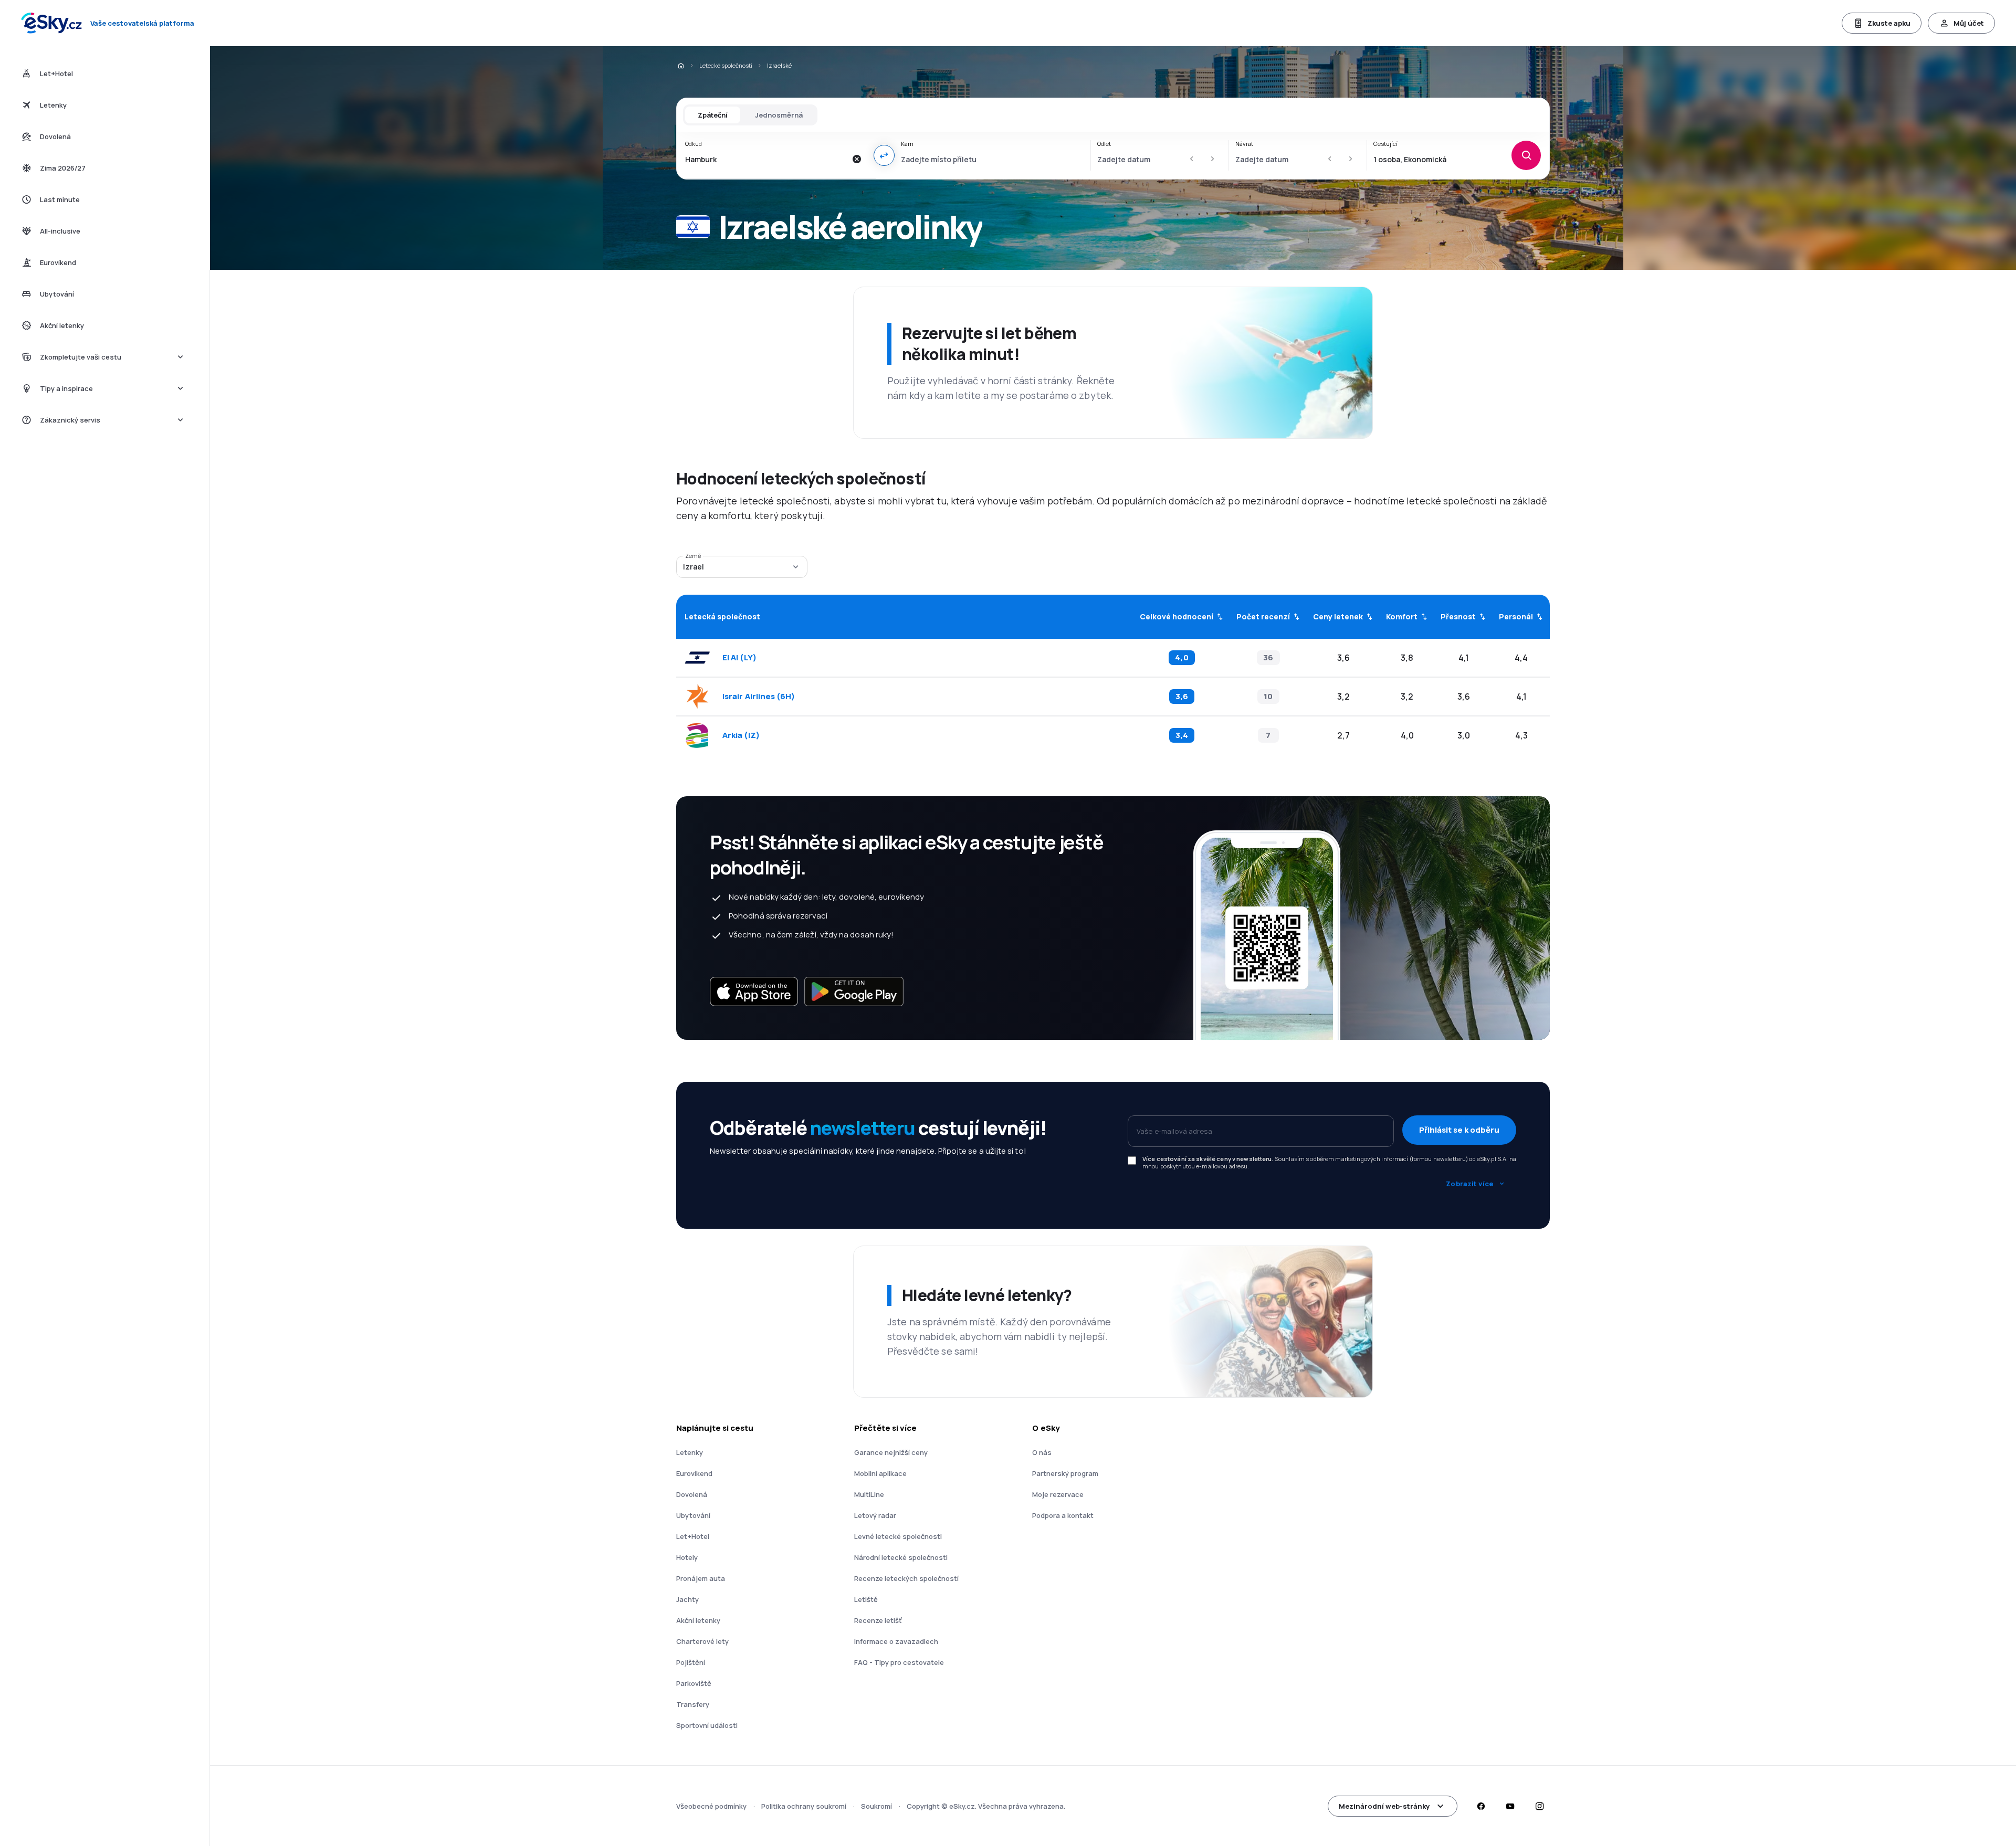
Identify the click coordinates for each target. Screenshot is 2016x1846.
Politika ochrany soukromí (804, 1806)
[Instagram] (1539, 1806)
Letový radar (875, 1515)
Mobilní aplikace (880, 1473)
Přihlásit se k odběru (1459, 1130)
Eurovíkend (694, 1473)
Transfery (693, 1704)
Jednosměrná (779, 115)
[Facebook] (1480, 1806)
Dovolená (692, 1494)
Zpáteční (713, 115)
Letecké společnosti (726, 65)
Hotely (687, 1557)
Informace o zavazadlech (896, 1641)
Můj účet (1969, 23)
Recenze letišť (878, 1620)
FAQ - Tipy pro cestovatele (899, 1662)
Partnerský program (1065, 1473)
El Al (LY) (739, 658)
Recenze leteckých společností (906, 1578)
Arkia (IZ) (741, 735)
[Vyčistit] (857, 159)
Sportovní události (707, 1725)
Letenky (690, 1452)
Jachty (687, 1599)
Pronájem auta (701, 1578)
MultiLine (869, 1494)
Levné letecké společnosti (898, 1536)
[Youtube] (1510, 1806)
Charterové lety (702, 1641)
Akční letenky (698, 1620)
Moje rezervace (1058, 1494)
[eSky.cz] (680, 66)
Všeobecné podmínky (711, 1806)
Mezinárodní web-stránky (1384, 1806)
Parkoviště (694, 1683)
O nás (1042, 1452)
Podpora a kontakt (1063, 1515)
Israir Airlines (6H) (759, 697)
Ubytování (693, 1515)
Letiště (866, 1599)
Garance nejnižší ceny (891, 1452)
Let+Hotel (693, 1536)
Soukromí (876, 1806)
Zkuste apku (1889, 23)
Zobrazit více (1469, 1184)
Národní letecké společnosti (901, 1557)
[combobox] (766, 159)
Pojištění (691, 1662)
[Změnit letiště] (884, 155)
